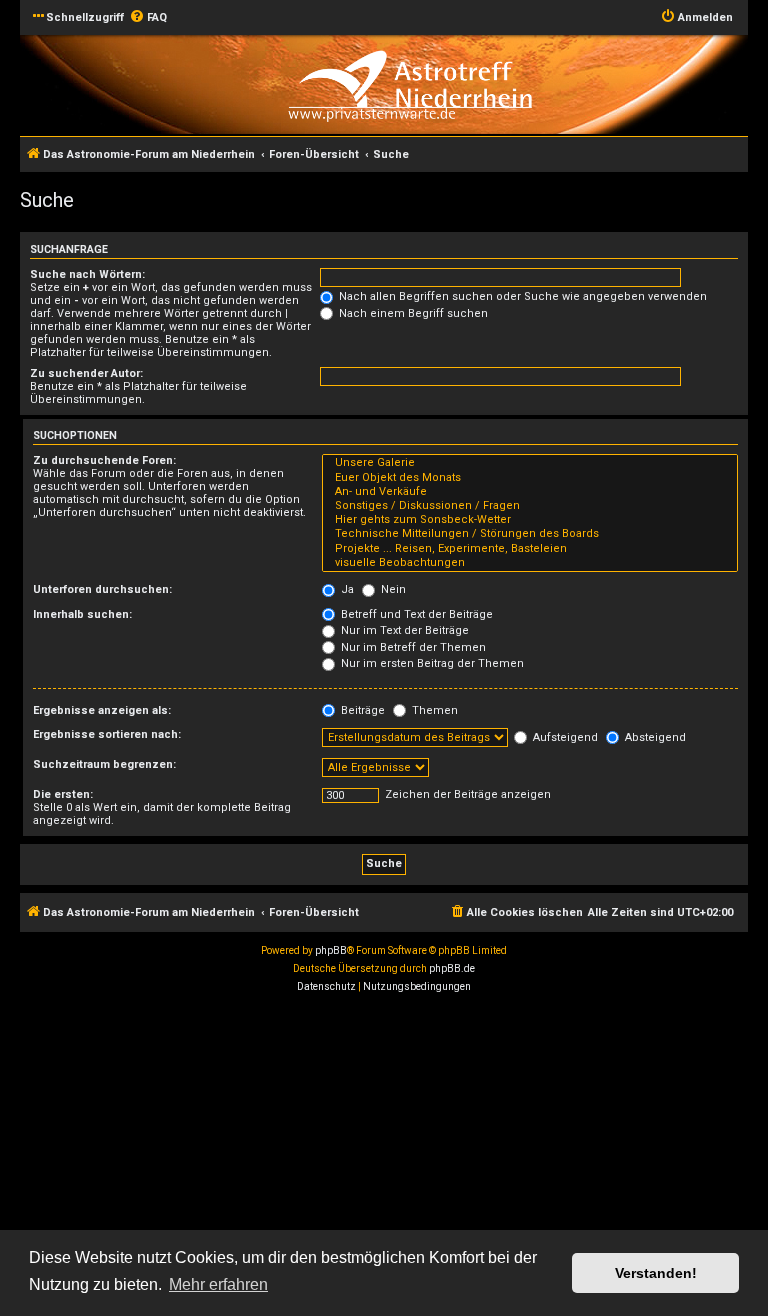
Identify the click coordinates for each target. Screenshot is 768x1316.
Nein (392, 589)
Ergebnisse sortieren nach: (107, 734)
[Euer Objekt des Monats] (530, 478)
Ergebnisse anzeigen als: (102, 710)
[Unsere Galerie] (530, 463)
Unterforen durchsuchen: (102, 589)
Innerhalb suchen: (82, 614)
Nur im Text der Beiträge (403, 630)
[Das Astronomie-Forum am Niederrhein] (409, 83)
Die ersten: (63, 794)
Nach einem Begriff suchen (412, 313)
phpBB (331, 950)
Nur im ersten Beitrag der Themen (431, 663)
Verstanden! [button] (656, 1273)
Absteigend (654, 737)
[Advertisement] (384, 1151)
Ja (346, 589)
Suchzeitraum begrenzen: (104, 764)
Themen (433, 710)
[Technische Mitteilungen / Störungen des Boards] (530, 534)
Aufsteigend (564, 737)
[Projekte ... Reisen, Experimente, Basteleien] (530, 549)
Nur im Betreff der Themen (412, 647)
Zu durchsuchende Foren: (104, 460)
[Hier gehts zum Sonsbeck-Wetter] (530, 520)
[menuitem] (148, 18)
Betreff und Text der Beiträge (415, 614)
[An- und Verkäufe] (530, 492)
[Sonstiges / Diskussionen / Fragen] (530, 506)
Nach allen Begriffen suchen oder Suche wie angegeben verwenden (521, 296)
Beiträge (361, 710)
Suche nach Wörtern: (87, 274)
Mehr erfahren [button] (218, 1284)
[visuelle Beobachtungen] (530, 563)
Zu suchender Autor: (86, 373)
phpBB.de (452, 968)
